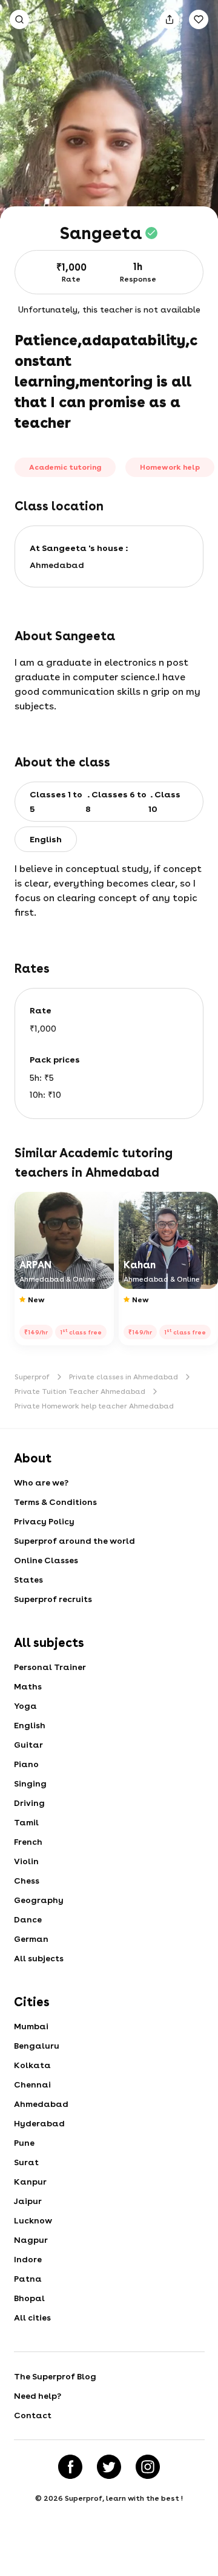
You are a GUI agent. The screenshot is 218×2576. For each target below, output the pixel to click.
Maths (28, 1686)
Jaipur (28, 2201)
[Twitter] (109, 2467)
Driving (29, 1803)
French (28, 1842)
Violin (26, 1861)
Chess (27, 1881)
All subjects (39, 1958)
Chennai (32, 2084)
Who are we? (41, 1482)
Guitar (28, 1745)
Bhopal (29, 2298)
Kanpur (30, 2182)
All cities (32, 2317)
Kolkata (32, 2065)
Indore (28, 2259)
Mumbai (31, 2026)
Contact (33, 2415)
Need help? (38, 2396)
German (31, 1939)
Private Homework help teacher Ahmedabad (94, 1406)
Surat (26, 2162)
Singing (30, 1783)
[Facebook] (70, 2467)
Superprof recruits (53, 1599)
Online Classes (46, 1560)
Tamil (26, 1822)
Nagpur (31, 2240)
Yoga (25, 1706)
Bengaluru (37, 2046)
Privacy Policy (44, 1521)
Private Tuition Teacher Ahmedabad (80, 1391)
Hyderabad (39, 2123)
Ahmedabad (41, 2104)
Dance (28, 1919)
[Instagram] (148, 2467)
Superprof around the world (74, 1541)
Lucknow (33, 2220)
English (30, 1725)
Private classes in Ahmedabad (124, 1377)
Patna (28, 2279)
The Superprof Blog (55, 2376)
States (28, 1580)
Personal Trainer (50, 1667)
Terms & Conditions (55, 1502)
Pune (24, 2143)
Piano (26, 1764)
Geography (39, 1900)
